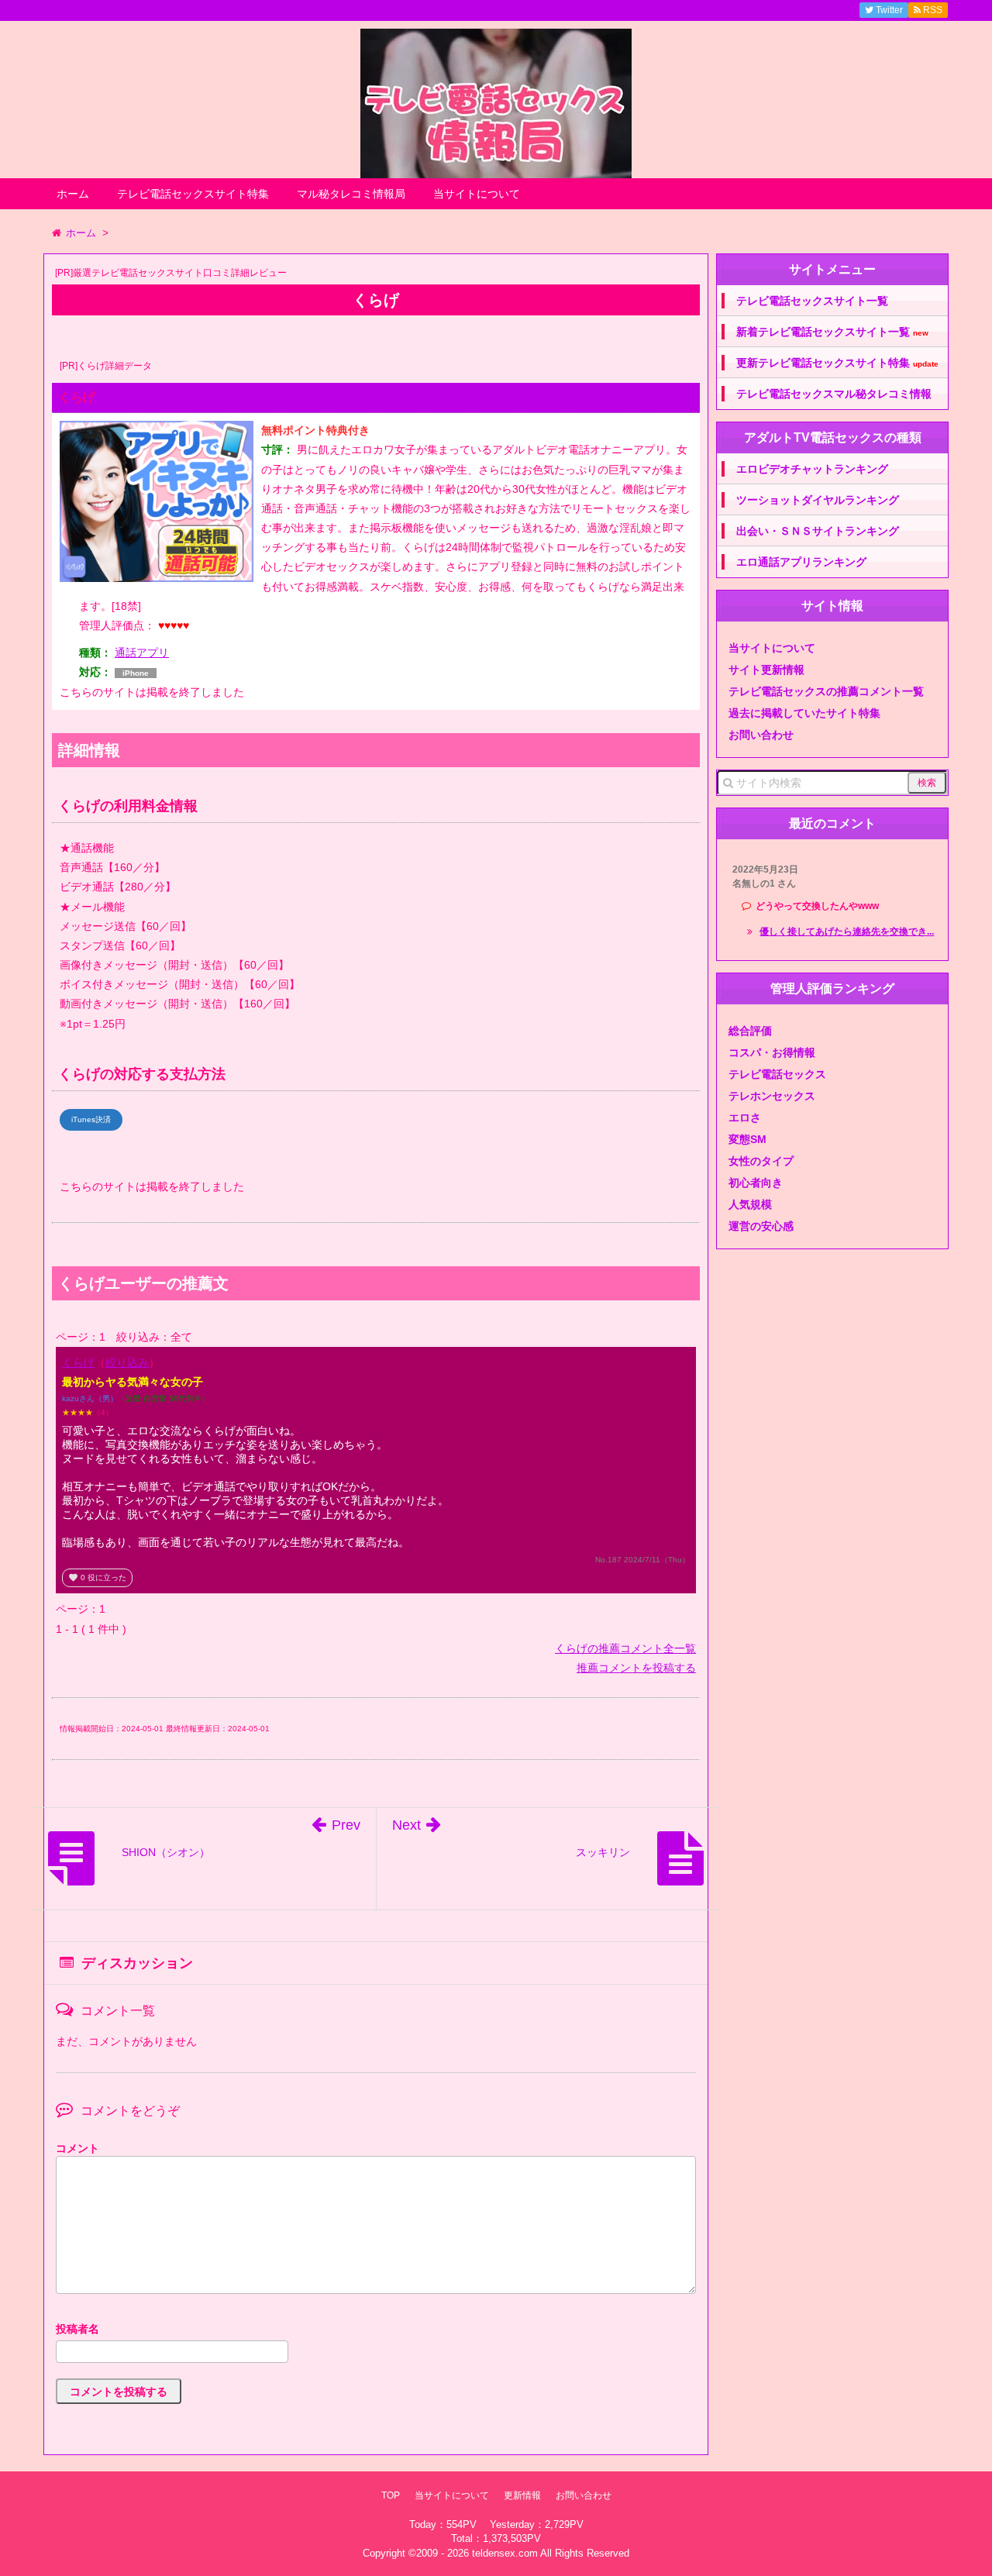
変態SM (747, 1139)
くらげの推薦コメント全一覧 (625, 1648)
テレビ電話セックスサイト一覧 (812, 301)
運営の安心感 (761, 1226)
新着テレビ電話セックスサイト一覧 (832, 332)
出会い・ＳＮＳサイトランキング (818, 531)
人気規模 (750, 1204)
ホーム (73, 194)
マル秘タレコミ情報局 (351, 194)
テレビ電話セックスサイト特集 (193, 194)
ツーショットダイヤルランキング (818, 500)
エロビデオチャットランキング (812, 469)
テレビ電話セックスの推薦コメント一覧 (826, 691)
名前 (376, 2331)
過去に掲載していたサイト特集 (804, 713)
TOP (391, 2495)
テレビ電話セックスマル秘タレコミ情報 (834, 394)
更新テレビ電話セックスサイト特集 (837, 363)
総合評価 (750, 1031)
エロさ (745, 1118)
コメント (77, 2148)
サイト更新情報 (766, 670)
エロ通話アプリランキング (801, 562)
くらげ (78, 1362)
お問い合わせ (761, 735)
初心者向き (756, 1183)
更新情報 (522, 2495)
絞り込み (127, 1362)
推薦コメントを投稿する (636, 1668)
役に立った (97, 1577)
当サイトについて (477, 194)
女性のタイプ (761, 1161)
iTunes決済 (91, 1119)
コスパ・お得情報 (772, 1052)
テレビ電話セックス (777, 1074)
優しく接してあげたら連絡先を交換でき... (847, 932)
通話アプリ (142, 653)
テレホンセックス (772, 1096)
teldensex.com (505, 2553)
